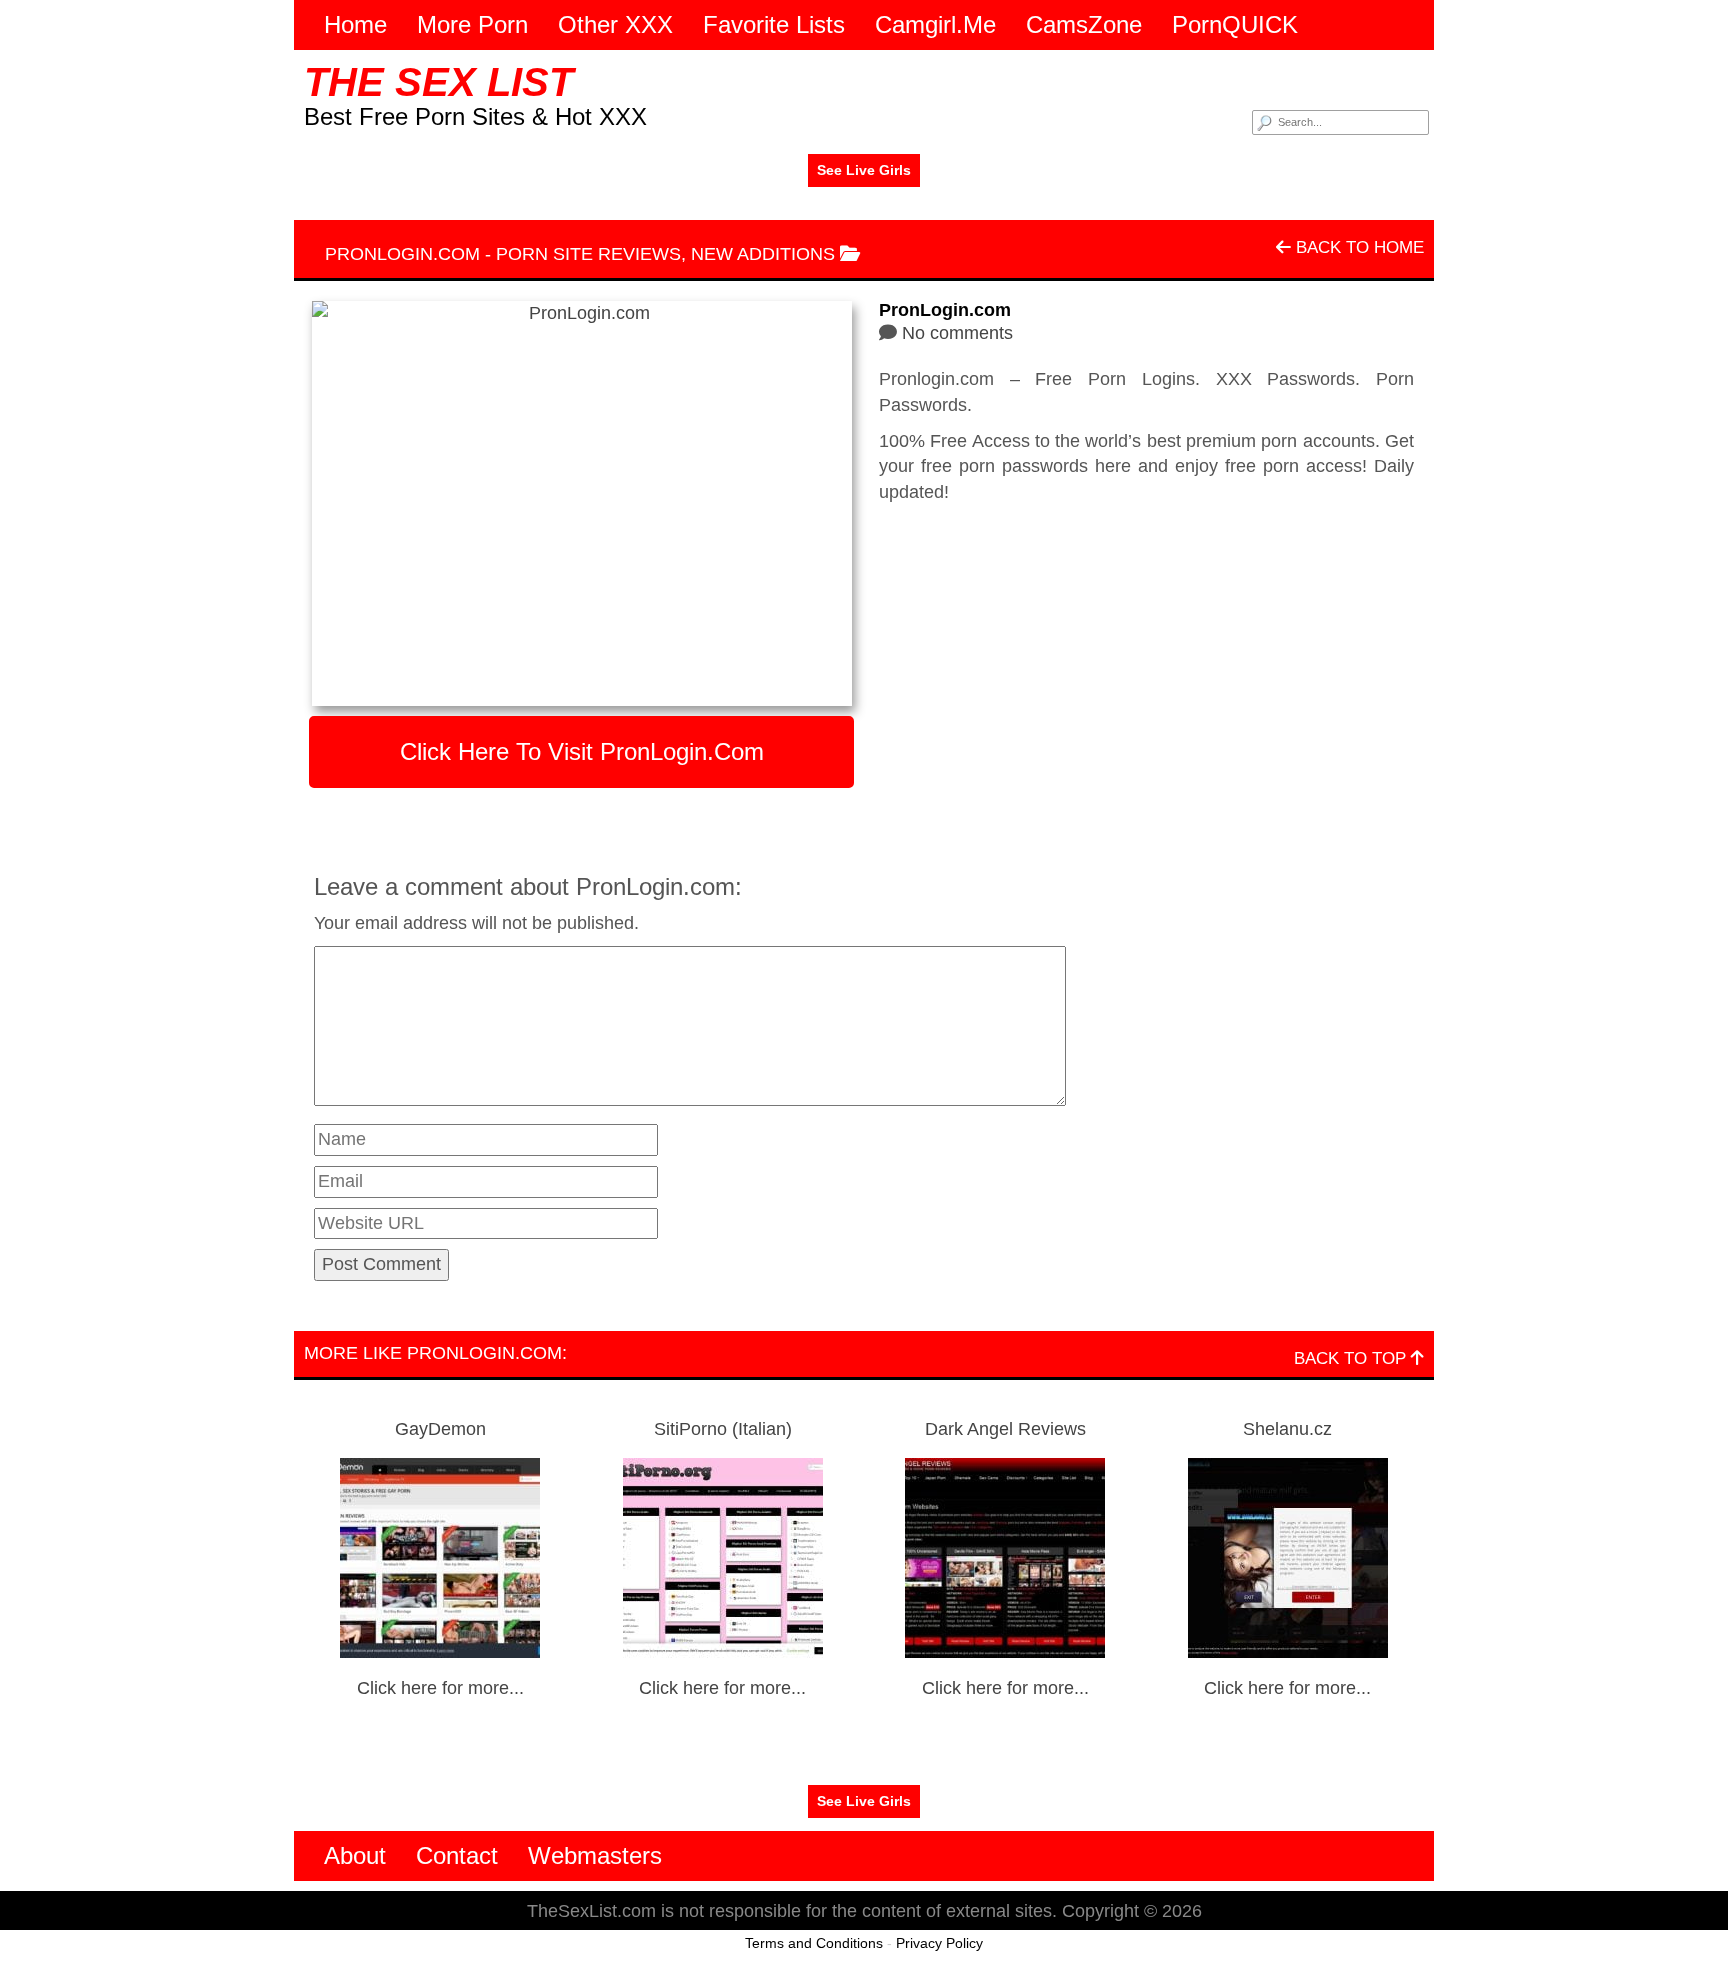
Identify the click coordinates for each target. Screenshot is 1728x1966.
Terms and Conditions (814, 1943)
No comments (957, 333)
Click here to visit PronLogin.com (582, 751)
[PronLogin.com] (581, 503)
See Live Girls (864, 170)
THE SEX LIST (438, 82)
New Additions (763, 254)
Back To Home (1357, 247)
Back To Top (1352, 1358)
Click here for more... (440, 1688)
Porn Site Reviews (588, 254)
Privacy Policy (939, 1943)
